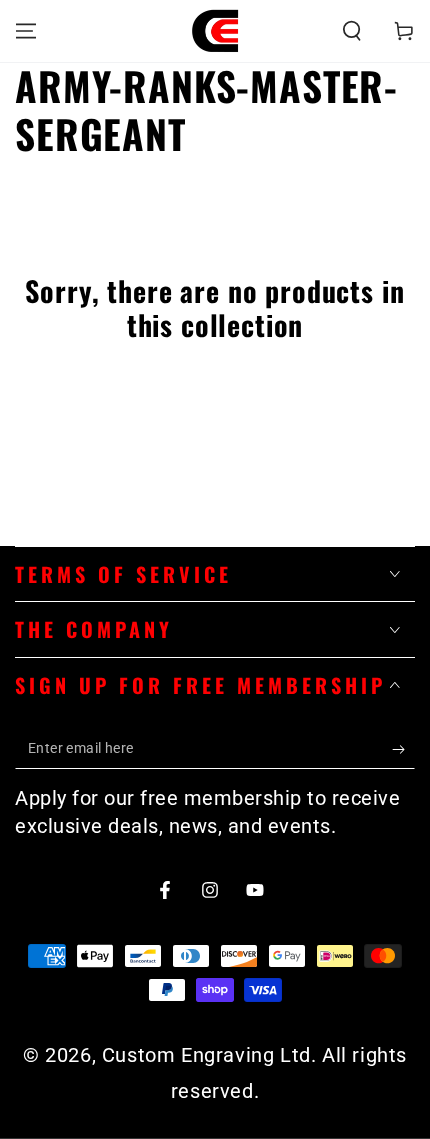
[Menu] (26, 31)
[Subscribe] (403, 749)
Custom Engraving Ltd (206, 1055)
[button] (352, 31)
